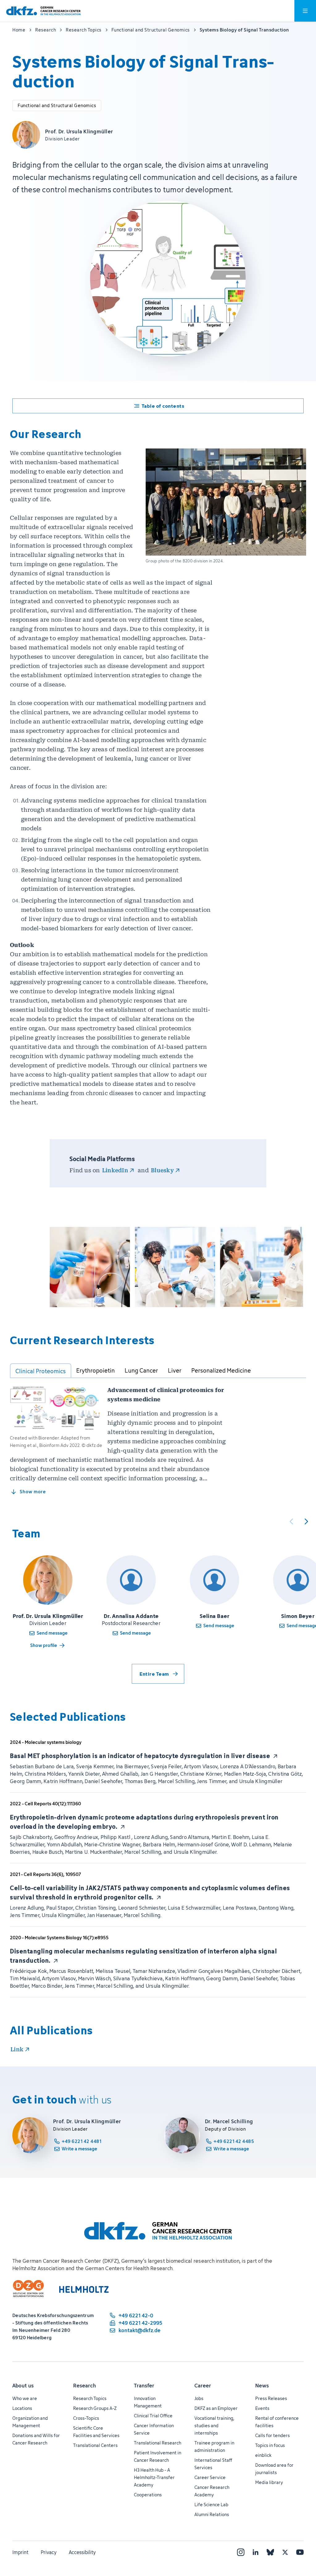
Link (17, 2049)
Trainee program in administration (214, 2447)
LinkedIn (115, 1170)
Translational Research (158, 2443)
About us (23, 2386)
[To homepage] (43, 11)
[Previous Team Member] (291, 1521)
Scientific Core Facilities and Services (96, 2432)
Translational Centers (95, 2445)
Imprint (20, 2552)
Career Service (210, 2477)
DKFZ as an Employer (216, 2408)
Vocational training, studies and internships (214, 2426)
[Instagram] (241, 2552)
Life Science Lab (211, 2505)
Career (203, 2386)
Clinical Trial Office (153, 2416)
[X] (285, 2552)
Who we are (25, 2398)
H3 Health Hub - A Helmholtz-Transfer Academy (154, 2477)
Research (85, 2386)
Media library (269, 2482)
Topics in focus (270, 2445)
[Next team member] (306, 1521)
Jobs (199, 2398)
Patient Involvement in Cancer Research (158, 2456)
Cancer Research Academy (212, 2491)
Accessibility (82, 2552)
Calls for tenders (272, 2435)
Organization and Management (30, 2422)
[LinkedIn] (256, 2552)
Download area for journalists (274, 2469)
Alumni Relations (212, 2514)
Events (262, 2408)
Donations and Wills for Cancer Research (36, 2439)
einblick (263, 2455)
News (262, 2386)
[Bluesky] (270, 2552)
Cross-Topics (86, 2418)
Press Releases (271, 2398)
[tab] (41, 1371)
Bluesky (162, 1170)
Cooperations (148, 2495)
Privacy (49, 2552)
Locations (22, 2408)
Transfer (144, 2386)
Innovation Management (148, 2402)
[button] (90, 1267)
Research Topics (90, 2398)
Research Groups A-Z (95, 2408)
